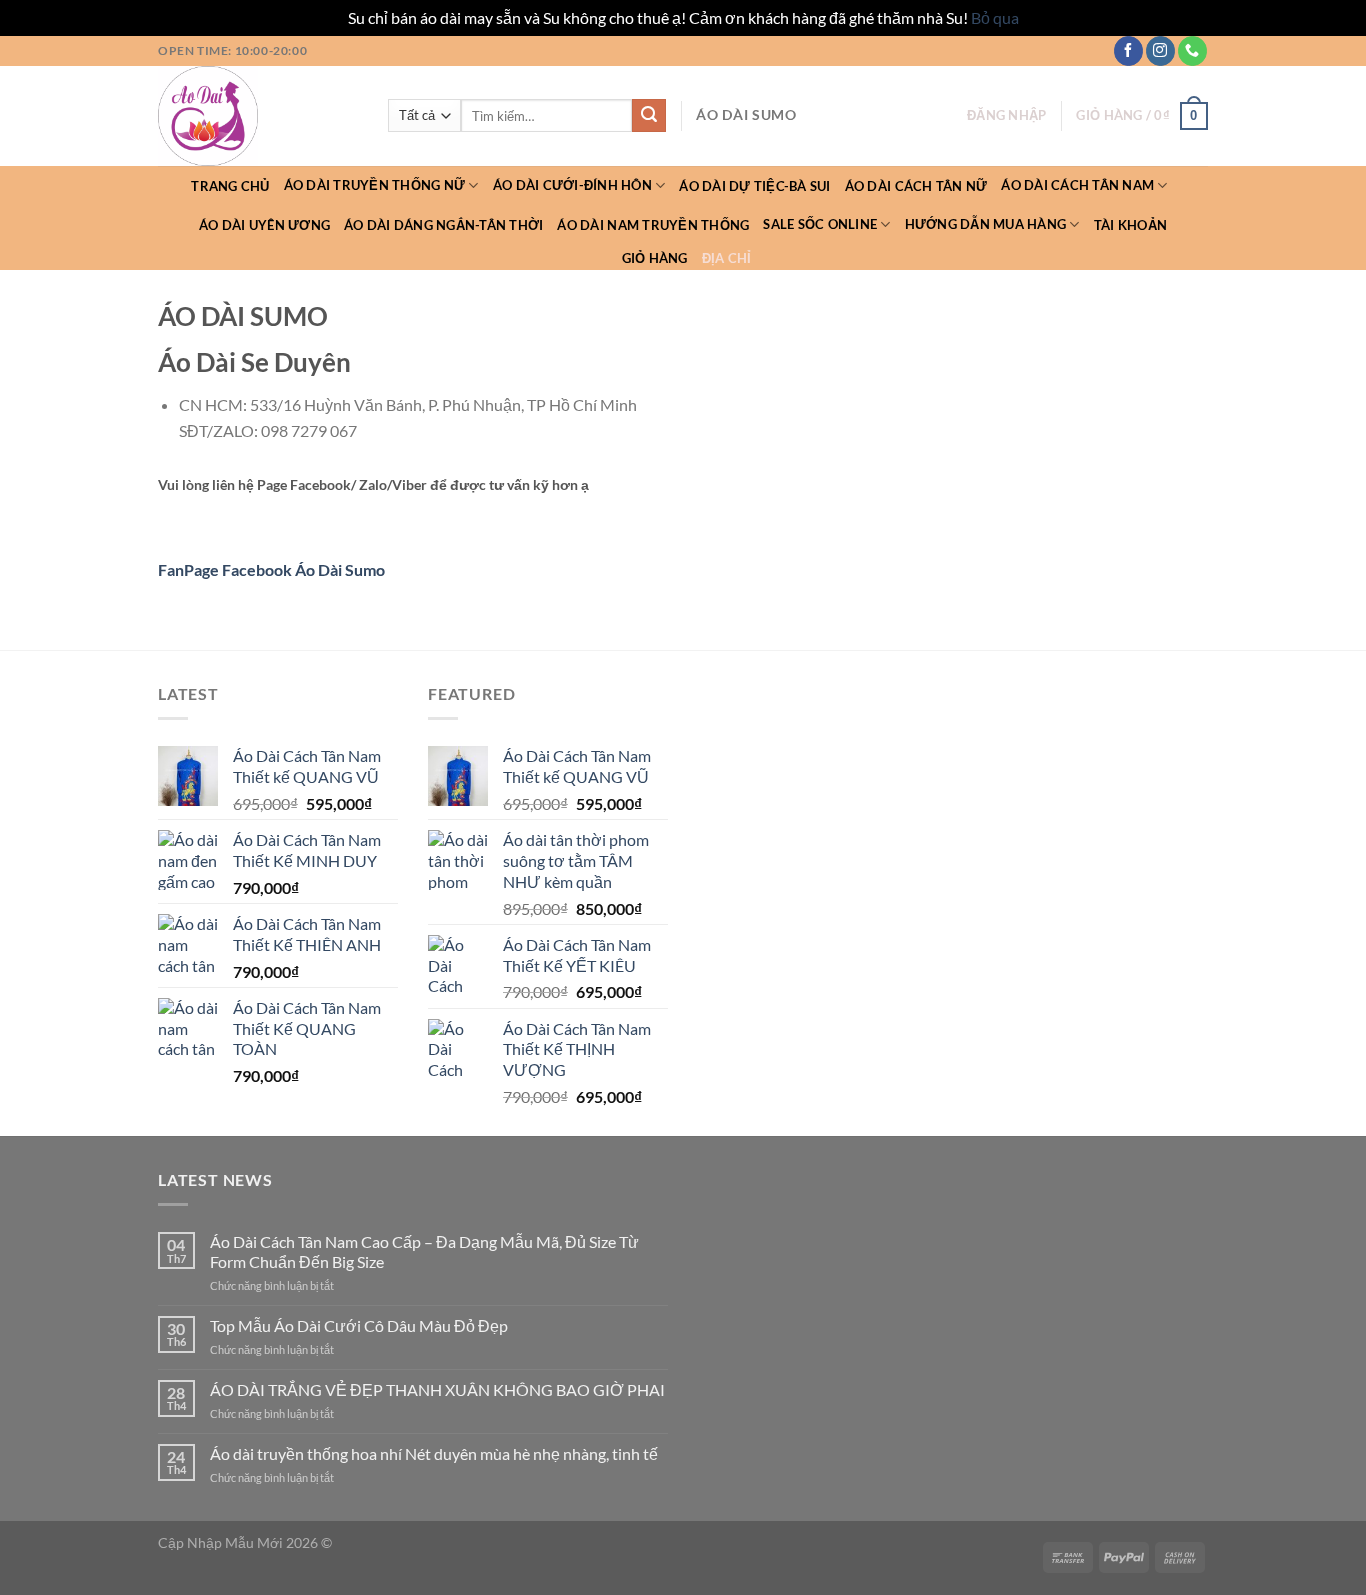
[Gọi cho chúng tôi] (1192, 51)
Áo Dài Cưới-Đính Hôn (572, 185)
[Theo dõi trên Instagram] (1160, 51)
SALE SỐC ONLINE (820, 224)
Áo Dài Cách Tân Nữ (916, 186)
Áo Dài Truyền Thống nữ (375, 185)
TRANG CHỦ (230, 186)
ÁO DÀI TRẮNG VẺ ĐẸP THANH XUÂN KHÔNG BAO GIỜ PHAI (437, 1389)
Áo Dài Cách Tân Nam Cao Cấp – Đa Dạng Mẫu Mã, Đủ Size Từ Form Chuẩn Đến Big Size (424, 1251)
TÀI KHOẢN (1130, 225)
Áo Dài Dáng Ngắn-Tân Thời (443, 225)
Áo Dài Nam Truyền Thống (653, 225)
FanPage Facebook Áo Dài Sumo (271, 569)
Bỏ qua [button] (995, 17)
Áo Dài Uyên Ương (264, 225)
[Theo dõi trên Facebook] (1128, 51)
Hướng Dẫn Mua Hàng (986, 224)
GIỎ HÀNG (655, 258)
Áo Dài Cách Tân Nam (1077, 185)
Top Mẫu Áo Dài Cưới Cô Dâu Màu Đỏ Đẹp (359, 1325)
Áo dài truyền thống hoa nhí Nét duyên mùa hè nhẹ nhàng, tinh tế (434, 1453)
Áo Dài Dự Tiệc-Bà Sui (754, 186)
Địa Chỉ (727, 258)
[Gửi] (649, 116)
